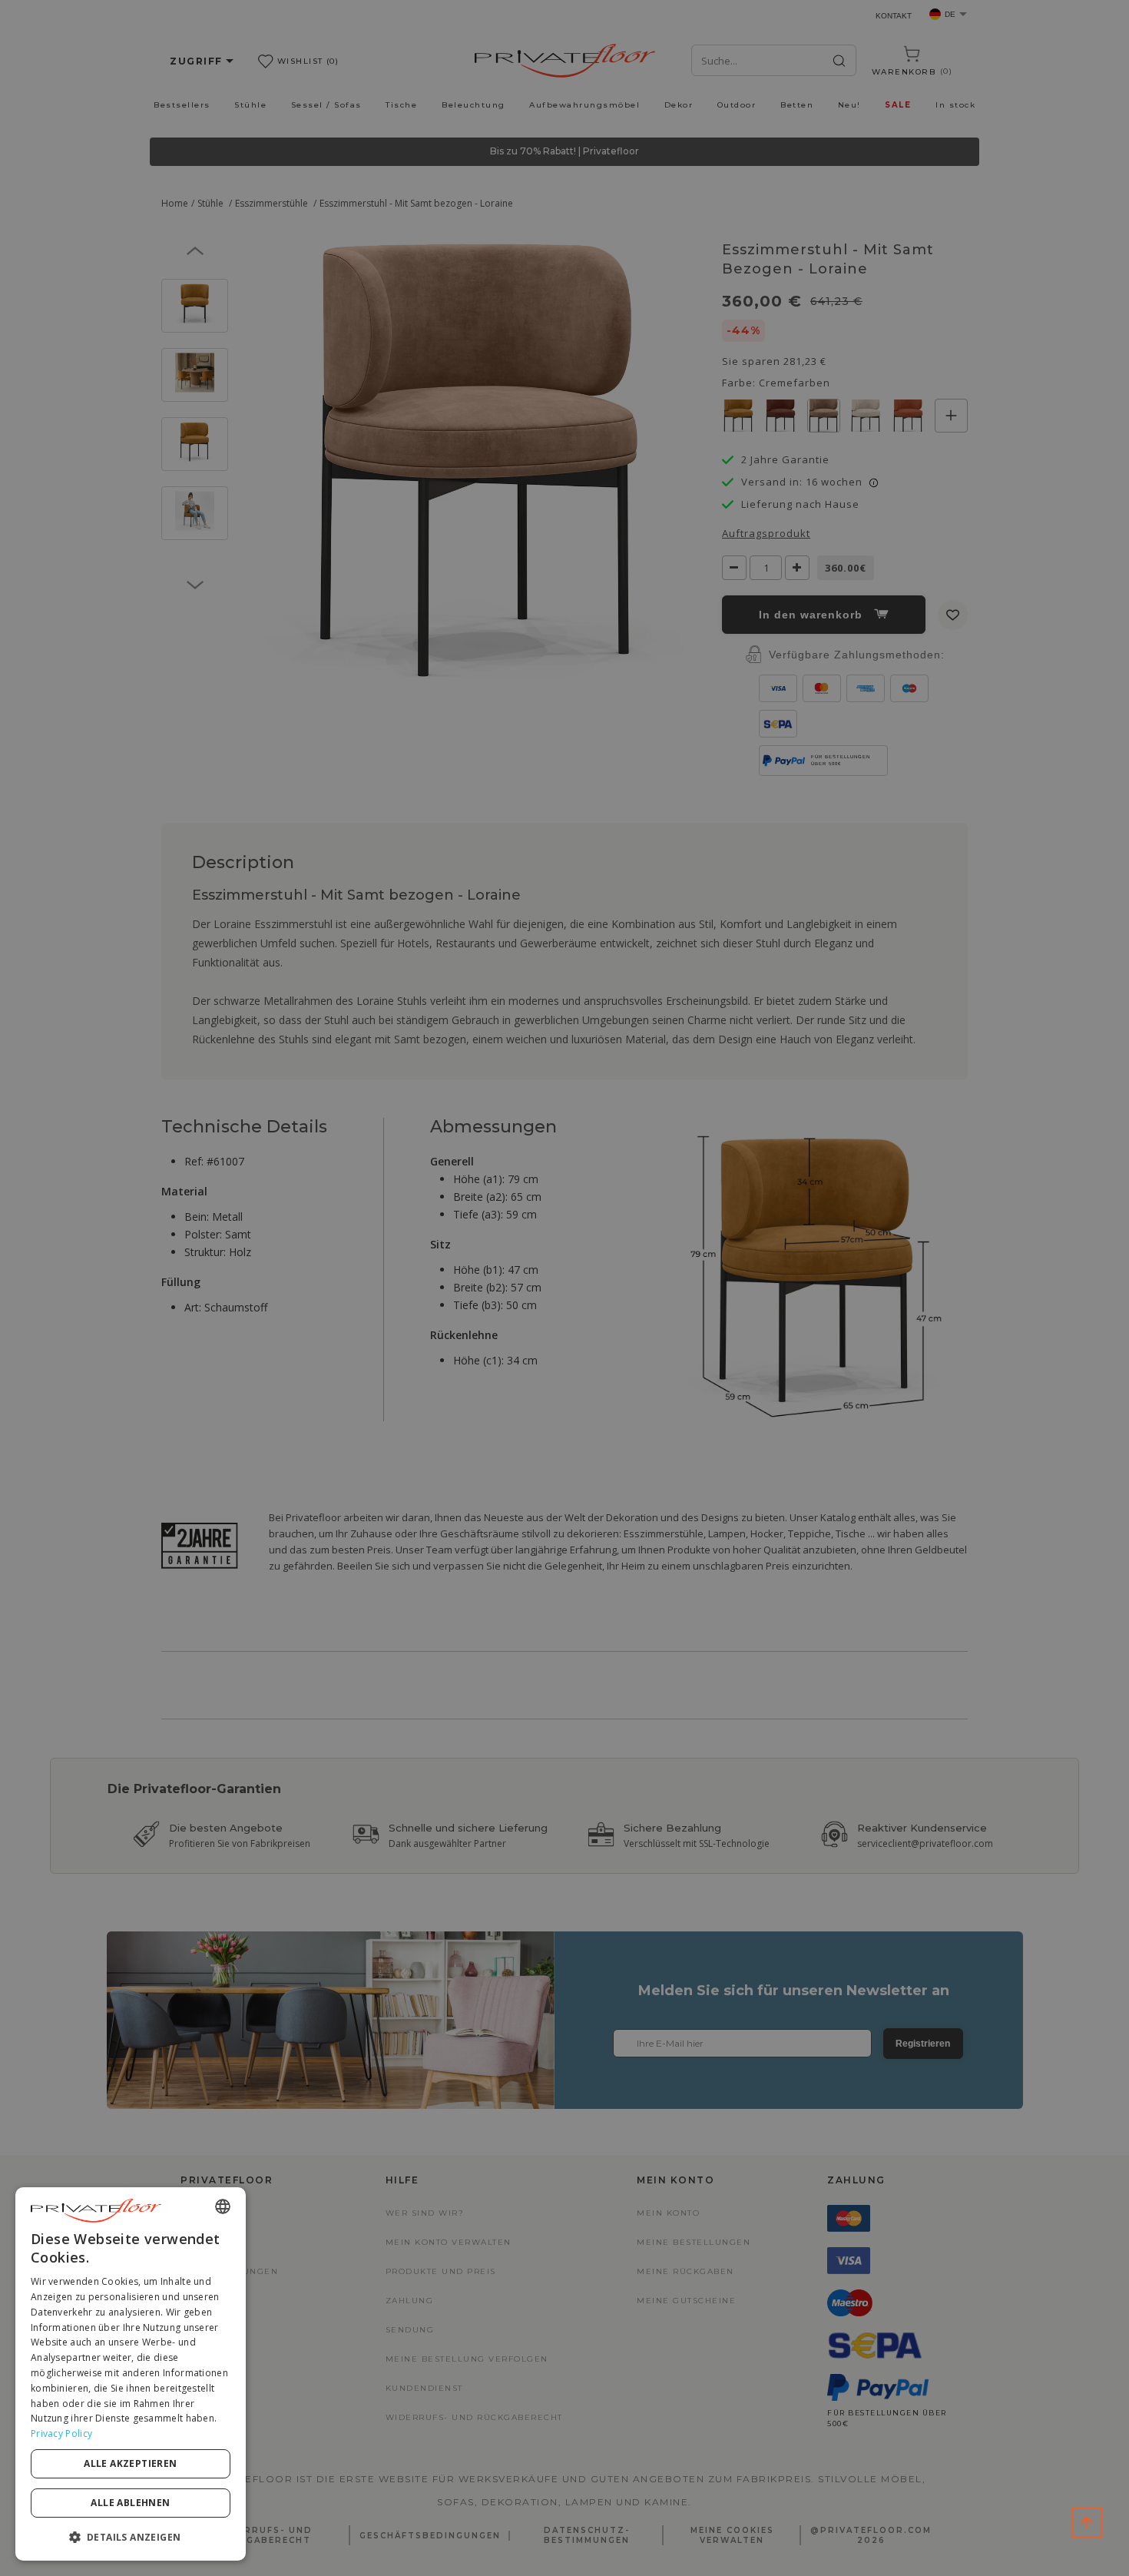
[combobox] (223, 2206)
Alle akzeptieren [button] (130, 2463)
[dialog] (131, 2374)
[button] (131, 2536)
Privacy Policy (61, 2433)
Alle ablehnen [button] (130, 2503)
